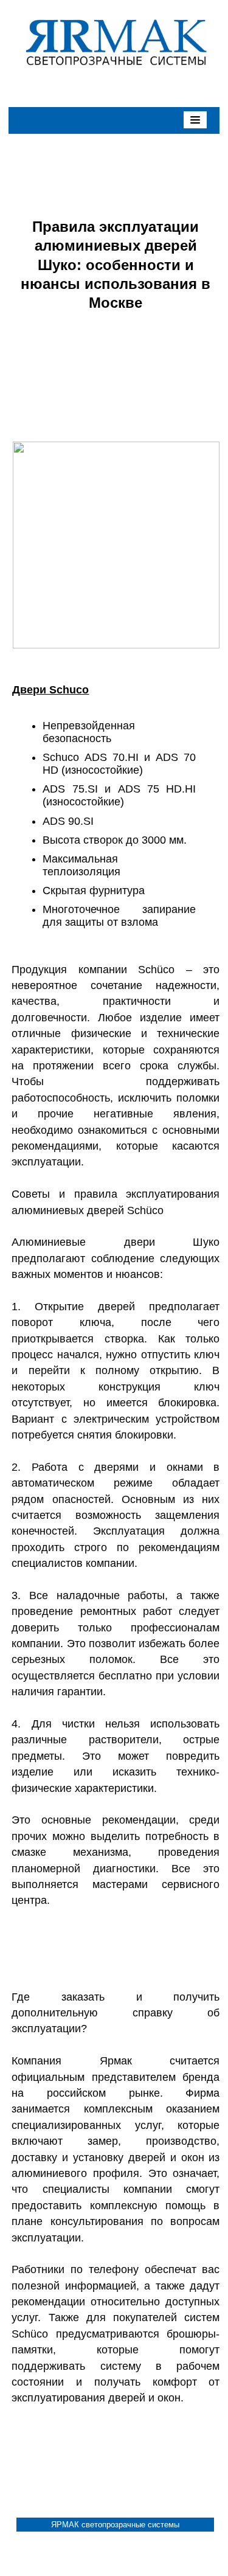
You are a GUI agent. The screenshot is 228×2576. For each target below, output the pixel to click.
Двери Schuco (50, 690)
